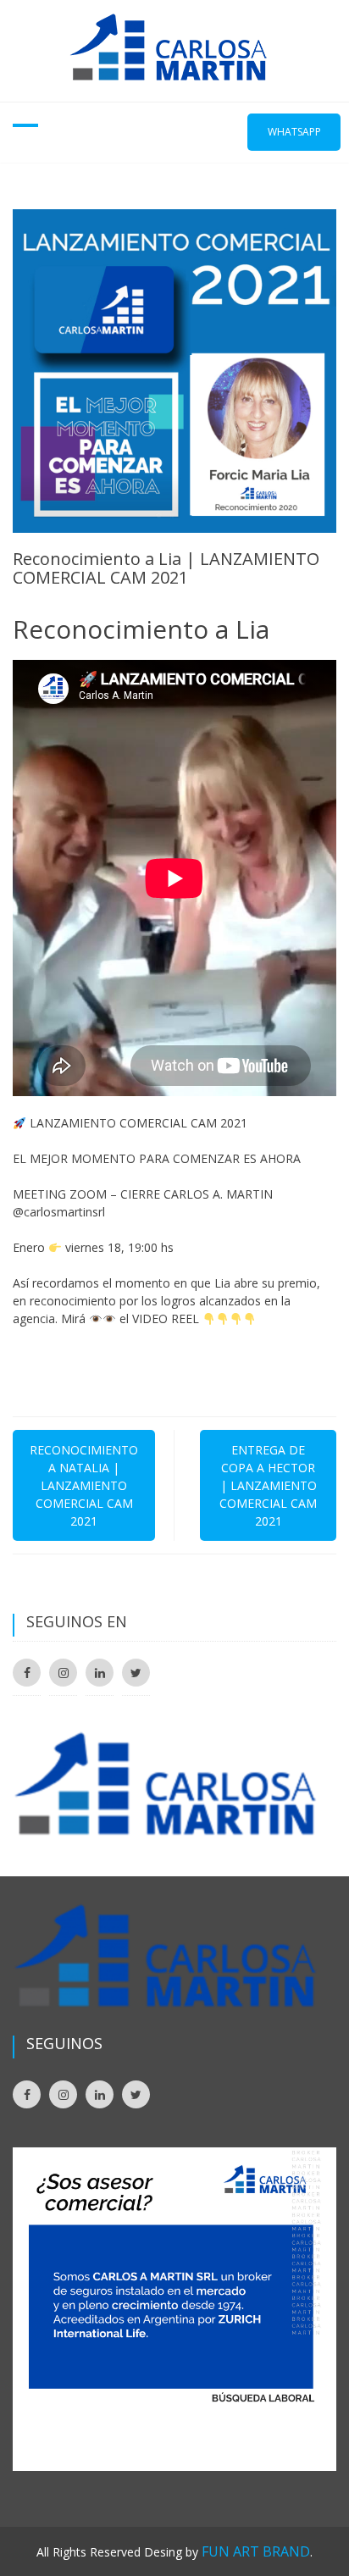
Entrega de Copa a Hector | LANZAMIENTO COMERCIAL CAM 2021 (268, 1485)
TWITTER (136, 1673)
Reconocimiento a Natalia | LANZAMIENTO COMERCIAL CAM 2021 (84, 1485)
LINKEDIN (100, 1673)
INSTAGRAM (63, 1673)
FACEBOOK (27, 1673)
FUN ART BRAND (256, 2551)
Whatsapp (294, 132)
